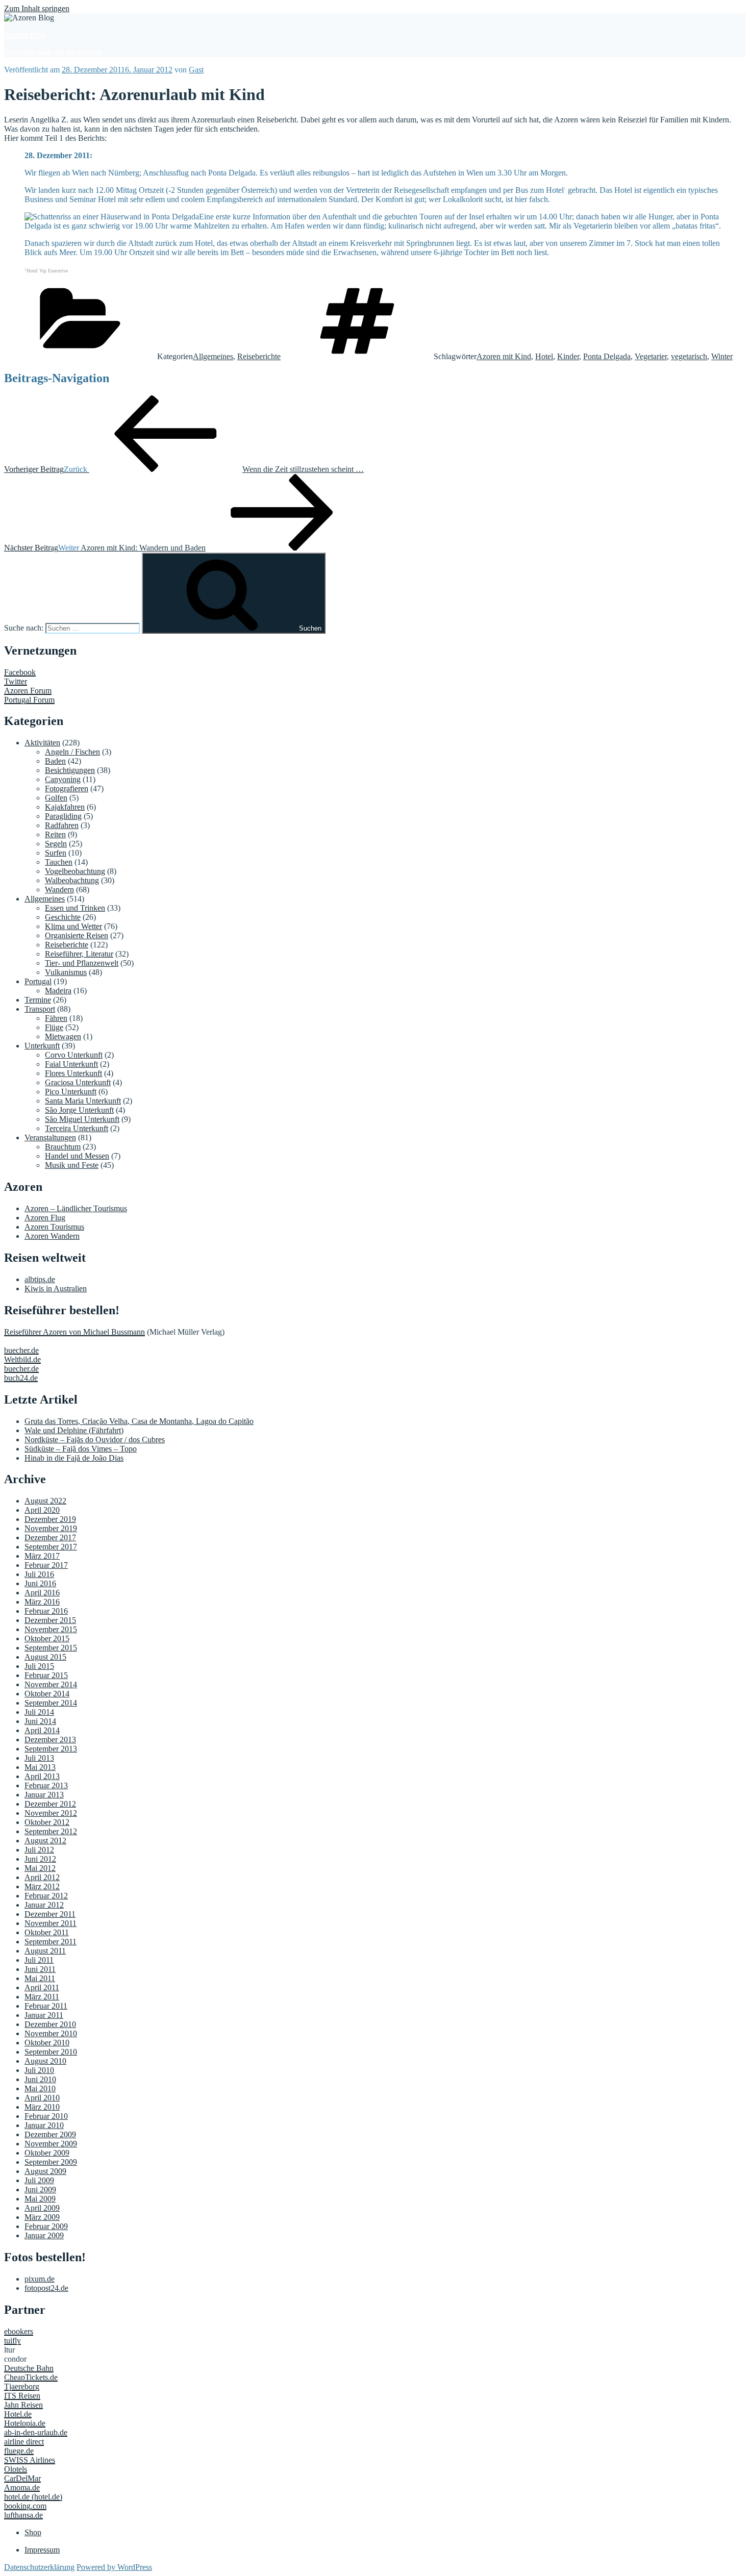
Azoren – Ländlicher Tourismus (76, 1208)
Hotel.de (18, 2414)
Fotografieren (67, 789)
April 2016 (42, 1593)
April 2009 (42, 2208)
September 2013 (51, 1749)
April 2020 (42, 1510)
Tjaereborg (22, 2386)
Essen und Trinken (75, 908)
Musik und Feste (72, 1165)
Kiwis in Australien (56, 1289)
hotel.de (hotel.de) (33, 2497)
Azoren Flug (45, 1218)
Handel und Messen (77, 1156)
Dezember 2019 (50, 1519)
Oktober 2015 (47, 1639)
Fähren (56, 1018)
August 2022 (45, 1501)
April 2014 (42, 1730)
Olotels (16, 2469)
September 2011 (51, 1942)
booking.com (25, 2506)
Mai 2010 (40, 2089)
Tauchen (59, 862)
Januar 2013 (44, 1795)
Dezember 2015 (50, 1620)
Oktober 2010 (47, 2043)
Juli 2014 (39, 1712)
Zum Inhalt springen (37, 8)
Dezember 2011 (50, 1914)
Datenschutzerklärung (39, 2567)
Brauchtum (63, 1147)
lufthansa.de (23, 2515)
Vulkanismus (66, 972)
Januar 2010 (44, 2125)
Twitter (16, 681)
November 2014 (51, 1684)
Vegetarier (651, 356)
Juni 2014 (40, 1721)
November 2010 (51, 2033)
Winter (722, 356)
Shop (33, 2532)
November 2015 (51, 1629)
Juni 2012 (40, 1859)
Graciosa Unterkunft (78, 1082)
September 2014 (51, 1703)
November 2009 (51, 2144)
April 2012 (42, 1877)
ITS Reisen (22, 2396)
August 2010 (45, 2061)
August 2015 (45, 1657)
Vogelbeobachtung (75, 871)
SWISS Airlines (30, 2460)
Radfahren (62, 825)
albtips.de (40, 1279)
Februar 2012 (46, 1896)
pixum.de (40, 2279)
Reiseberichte (259, 356)
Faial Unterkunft (71, 1064)
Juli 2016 (39, 1574)
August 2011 (45, 1951)
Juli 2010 (39, 2070)
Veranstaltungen (50, 1137)
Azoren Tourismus (54, 1227)
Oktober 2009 (47, 2153)
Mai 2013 (40, 1767)
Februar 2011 (46, 2006)
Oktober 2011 (47, 1932)
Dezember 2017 (50, 1537)
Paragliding (63, 816)
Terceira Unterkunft (77, 1128)
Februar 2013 (46, 1785)
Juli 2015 (39, 1666)
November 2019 (51, 1528)
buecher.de (21, 1350)
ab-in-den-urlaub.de (36, 2432)
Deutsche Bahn (29, 2368)
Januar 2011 (44, 2015)
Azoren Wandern (52, 1236)
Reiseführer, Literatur (79, 954)
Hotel (544, 356)
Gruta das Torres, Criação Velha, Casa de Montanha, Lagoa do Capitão (139, 1421)
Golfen (56, 798)
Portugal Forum (29, 700)
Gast (196, 70)
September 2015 (51, 1648)
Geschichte (63, 917)
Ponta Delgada (607, 356)
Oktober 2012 (47, 1822)
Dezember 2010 (50, 2024)
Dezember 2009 (50, 2134)
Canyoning (63, 779)
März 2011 (42, 1997)
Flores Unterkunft (73, 1073)
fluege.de (19, 2451)
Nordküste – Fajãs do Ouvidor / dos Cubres (95, 1440)
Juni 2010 (40, 2079)
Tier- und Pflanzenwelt (82, 963)
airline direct (24, 2442)
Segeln (56, 844)
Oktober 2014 (47, 1694)
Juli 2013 (39, 1758)
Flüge (54, 1027)
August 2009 (45, 2171)
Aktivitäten (42, 743)
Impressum (42, 2550)
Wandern (59, 890)
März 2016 (42, 1602)
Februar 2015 (46, 1675)
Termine (38, 1000)
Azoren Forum (28, 691)
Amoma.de (22, 2487)
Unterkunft (42, 1046)
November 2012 (51, 1813)
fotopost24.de (46, 2288)
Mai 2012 (40, 1868)
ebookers (19, 2331)
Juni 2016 (40, 1583)
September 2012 (51, 1831)
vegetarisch (689, 356)
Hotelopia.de (25, 2423)
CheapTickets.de (31, 2377)
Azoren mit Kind (504, 356)
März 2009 (42, 2217)
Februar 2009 (46, 2226)
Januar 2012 (44, 1905)
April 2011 (42, 1987)
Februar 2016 (46, 1611)
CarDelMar (22, 2478)
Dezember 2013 (50, 1740)
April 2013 (42, 1776)
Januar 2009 (44, 2235)
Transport (40, 1009)
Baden (55, 761)
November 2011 (51, 1923)
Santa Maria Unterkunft (83, 1101)
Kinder (568, 356)
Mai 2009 (40, 2199)
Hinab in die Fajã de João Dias (74, 1458)
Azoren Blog (25, 35)
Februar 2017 (46, 1565)
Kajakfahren (65, 807)
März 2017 (42, 1556)
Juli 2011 (39, 1960)
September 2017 (51, 1547)
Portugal (38, 981)
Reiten (55, 834)
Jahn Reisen (23, 2405)
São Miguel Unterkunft (82, 1119)
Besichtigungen (70, 770)
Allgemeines (213, 356)
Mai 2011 (40, 1978)
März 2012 (42, 1886)
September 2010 (51, 2052)
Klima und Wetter (73, 926)
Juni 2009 (40, 2190)
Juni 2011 (40, 1969)
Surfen (56, 853)
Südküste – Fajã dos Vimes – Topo (81, 1449)
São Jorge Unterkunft (79, 1110)
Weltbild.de (22, 1359)
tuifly (12, 2341)
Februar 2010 (46, 2116)
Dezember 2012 (50, 1804)
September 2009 (51, 2162)
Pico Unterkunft (71, 1092)
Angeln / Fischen (72, 752)
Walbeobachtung (72, 880)
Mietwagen (63, 1036)
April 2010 (42, 2098)
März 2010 (42, 2107)
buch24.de (21, 1378)
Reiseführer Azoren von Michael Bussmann (74, 1332)
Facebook (20, 672)
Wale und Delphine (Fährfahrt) (74, 1430)
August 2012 (45, 1841)
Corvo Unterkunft (74, 1055)
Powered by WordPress (114, 2567)
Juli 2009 (39, 2180)
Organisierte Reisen (77, 935)
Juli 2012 (39, 1850)
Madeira (58, 991)
